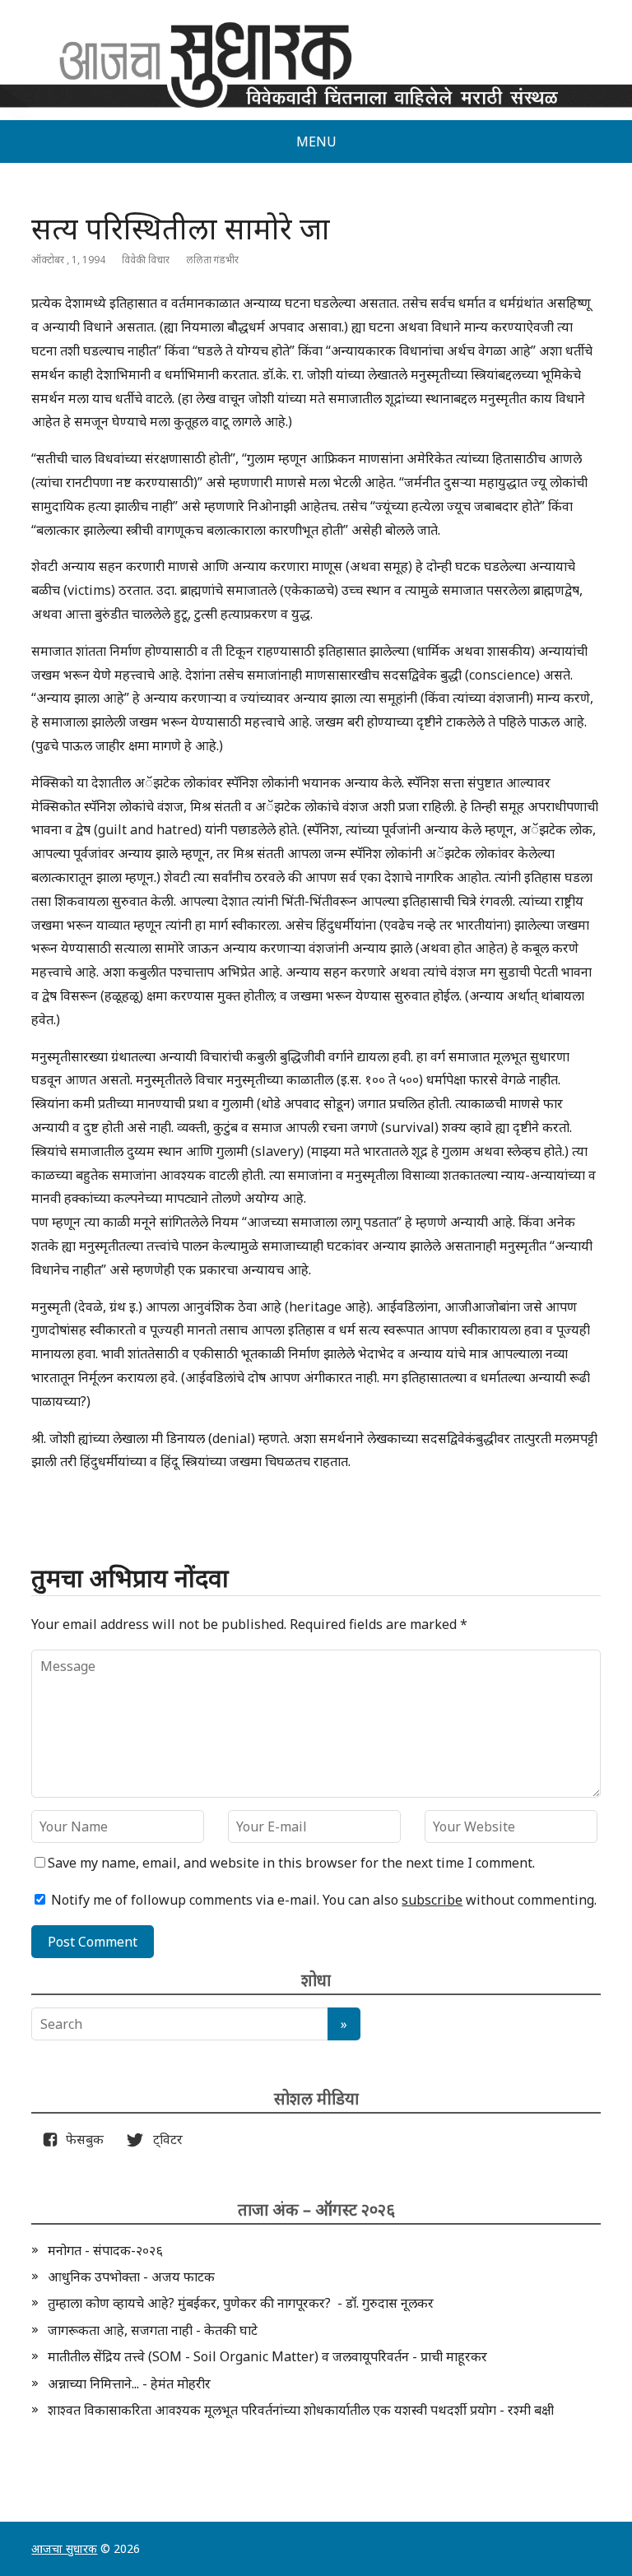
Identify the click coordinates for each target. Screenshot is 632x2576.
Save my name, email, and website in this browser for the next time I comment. (291, 1863)
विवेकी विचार (146, 260)
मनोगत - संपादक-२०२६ (105, 2250)
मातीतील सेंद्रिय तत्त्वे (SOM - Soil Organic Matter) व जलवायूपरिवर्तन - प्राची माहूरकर (267, 2356)
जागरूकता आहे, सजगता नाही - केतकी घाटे (153, 2330)
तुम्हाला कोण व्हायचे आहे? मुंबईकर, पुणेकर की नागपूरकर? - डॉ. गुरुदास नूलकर (241, 2303)
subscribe (432, 1900)
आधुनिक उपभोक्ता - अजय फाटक (131, 2277)
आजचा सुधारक (64, 2548)
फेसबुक (81, 2139)
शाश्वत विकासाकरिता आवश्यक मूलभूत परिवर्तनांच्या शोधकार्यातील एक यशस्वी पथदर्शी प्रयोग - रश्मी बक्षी (301, 2410)
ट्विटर (163, 2139)
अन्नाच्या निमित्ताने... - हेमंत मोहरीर (129, 2383)
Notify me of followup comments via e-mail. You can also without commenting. (322, 1900)
